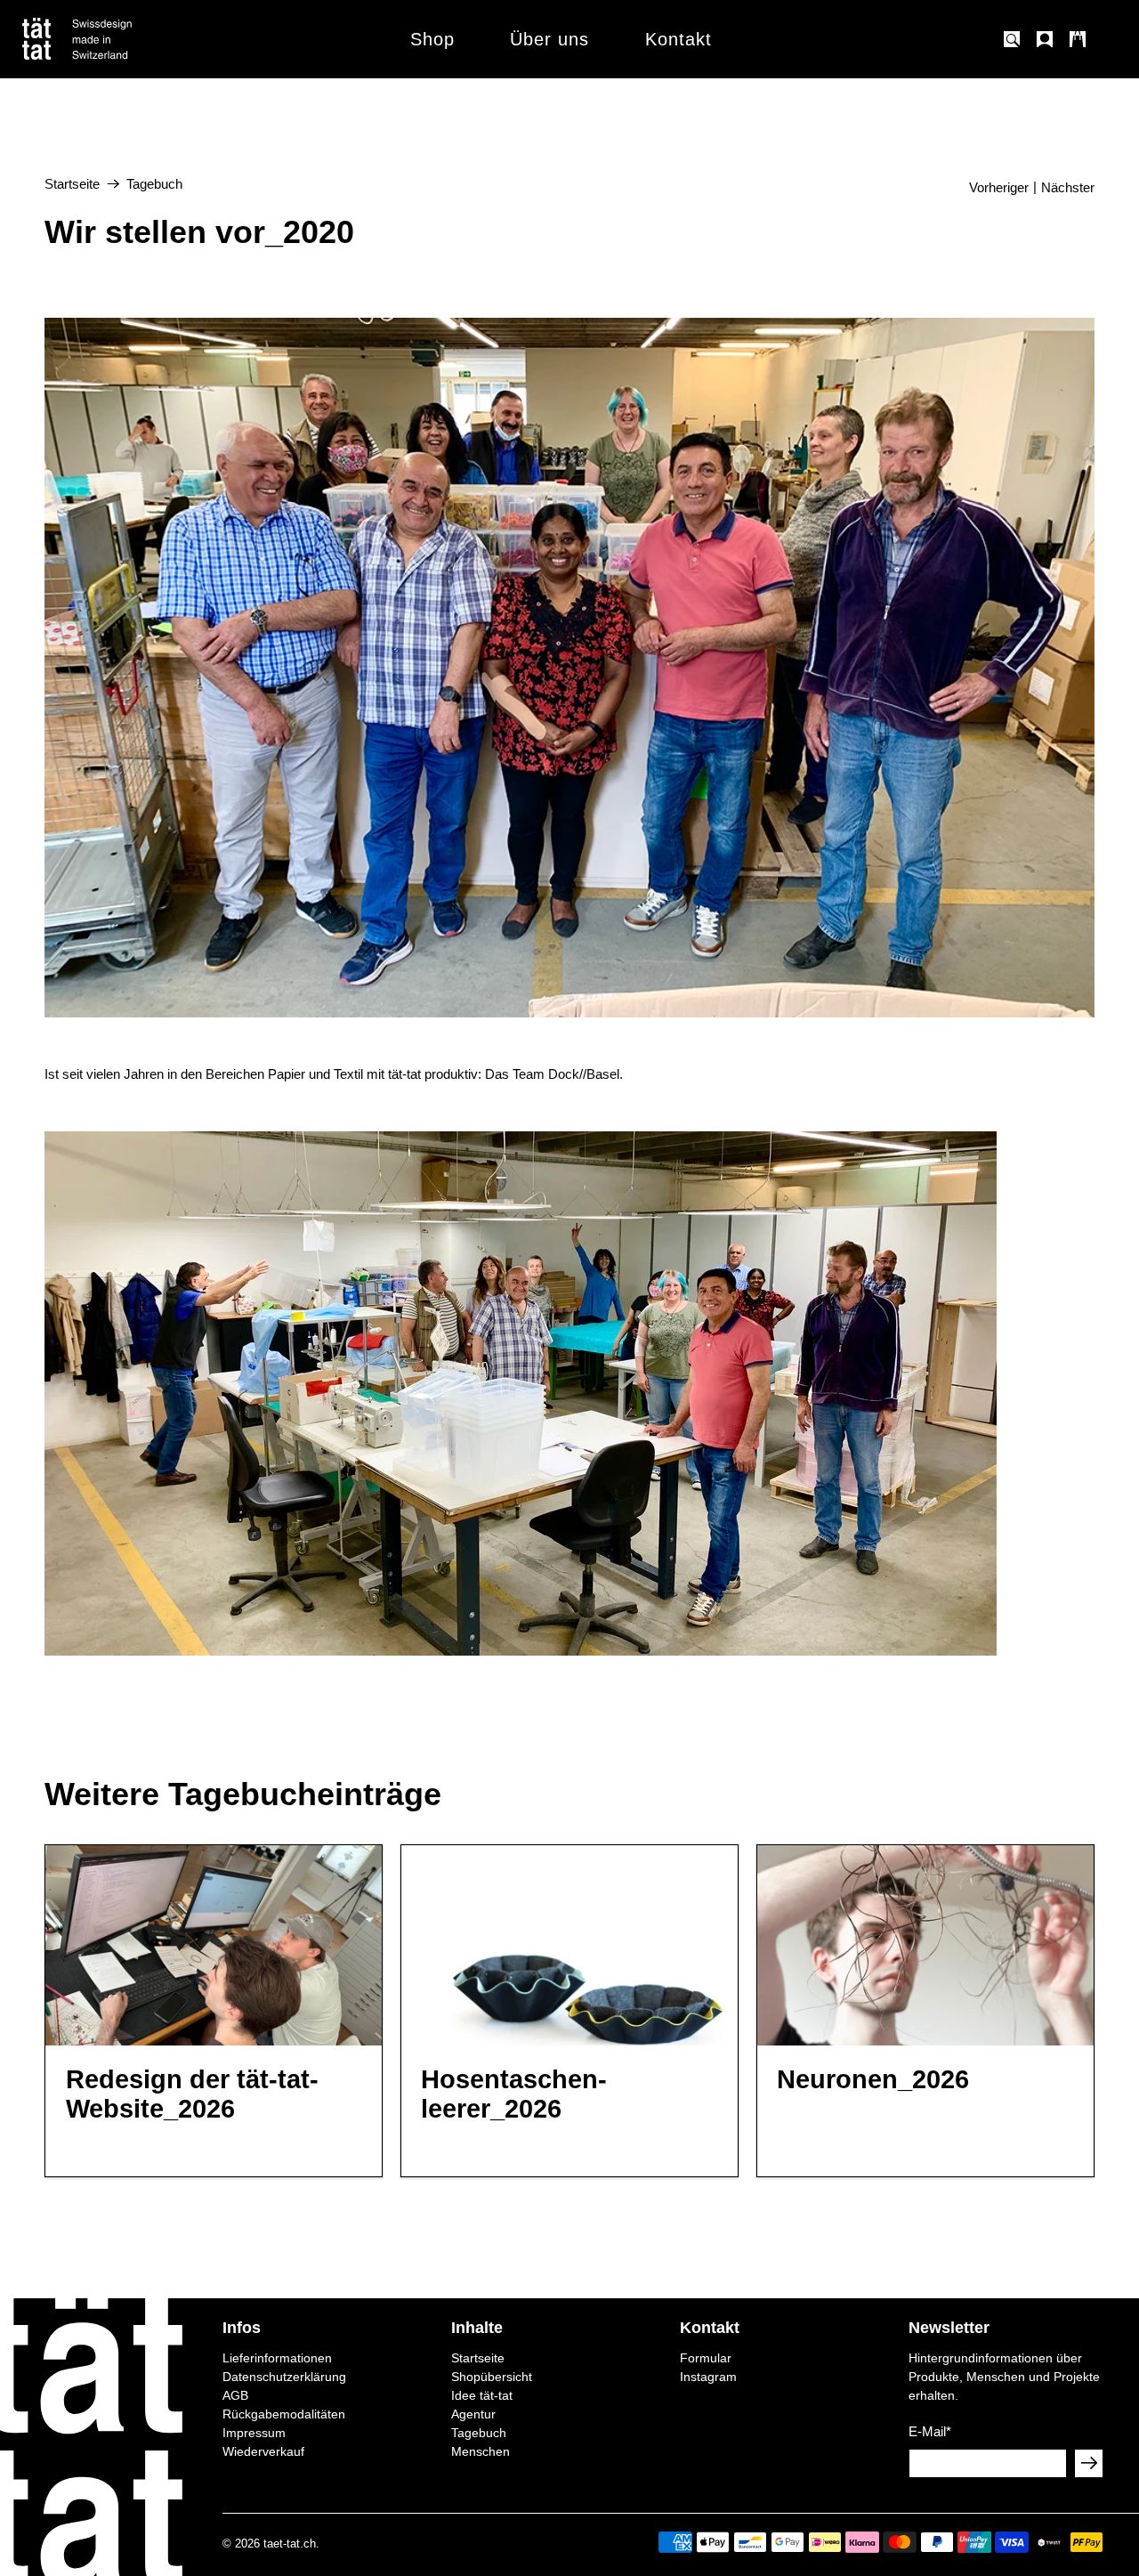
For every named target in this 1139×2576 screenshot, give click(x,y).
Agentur (473, 2414)
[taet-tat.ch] (116, 39)
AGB (235, 2395)
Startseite (72, 184)
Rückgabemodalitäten (284, 2414)
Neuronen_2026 (873, 2079)
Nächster (1068, 187)
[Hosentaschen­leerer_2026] (569, 1945)
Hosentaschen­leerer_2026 (514, 2094)
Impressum (254, 2433)
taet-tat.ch (290, 2544)
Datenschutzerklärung (284, 2377)
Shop (432, 39)
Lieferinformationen (277, 2358)
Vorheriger (999, 187)
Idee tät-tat (482, 2395)
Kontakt (679, 39)
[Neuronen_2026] (925, 1945)
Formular (706, 2358)
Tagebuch (154, 184)
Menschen (481, 2451)
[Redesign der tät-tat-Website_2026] (214, 1945)
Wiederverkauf (263, 2451)
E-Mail (930, 2431)
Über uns (549, 39)
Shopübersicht (492, 2377)
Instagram (708, 2377)
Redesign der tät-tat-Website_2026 (192, 2094)
